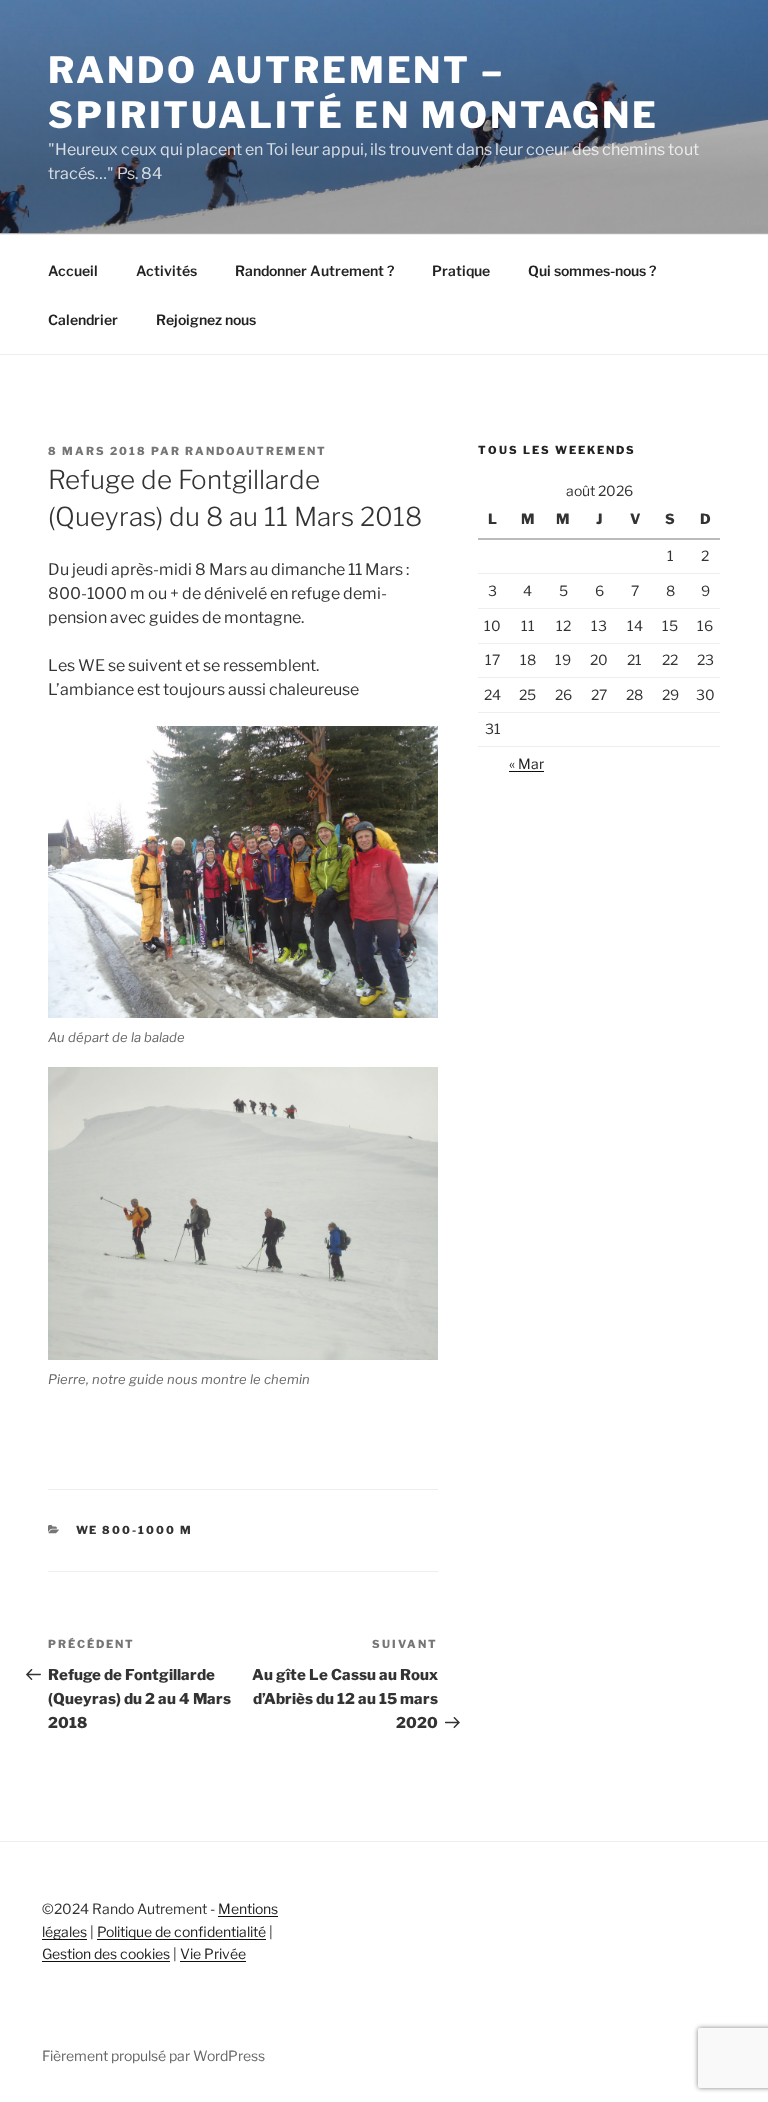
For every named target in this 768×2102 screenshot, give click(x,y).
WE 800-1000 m (135, 1530)
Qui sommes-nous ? (592, 270)
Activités (166, 270)
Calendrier (83, 319)
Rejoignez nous (206, 319)
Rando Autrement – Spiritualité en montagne (353, 92)
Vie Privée (213, 1953)
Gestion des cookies (106, 1953)
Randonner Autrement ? (314, 270)
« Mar (526, 763)
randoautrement (256, 451)
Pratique (461, 270)
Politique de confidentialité (181, 1931)
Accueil (73, 270)
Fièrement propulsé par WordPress (153, 2055)
